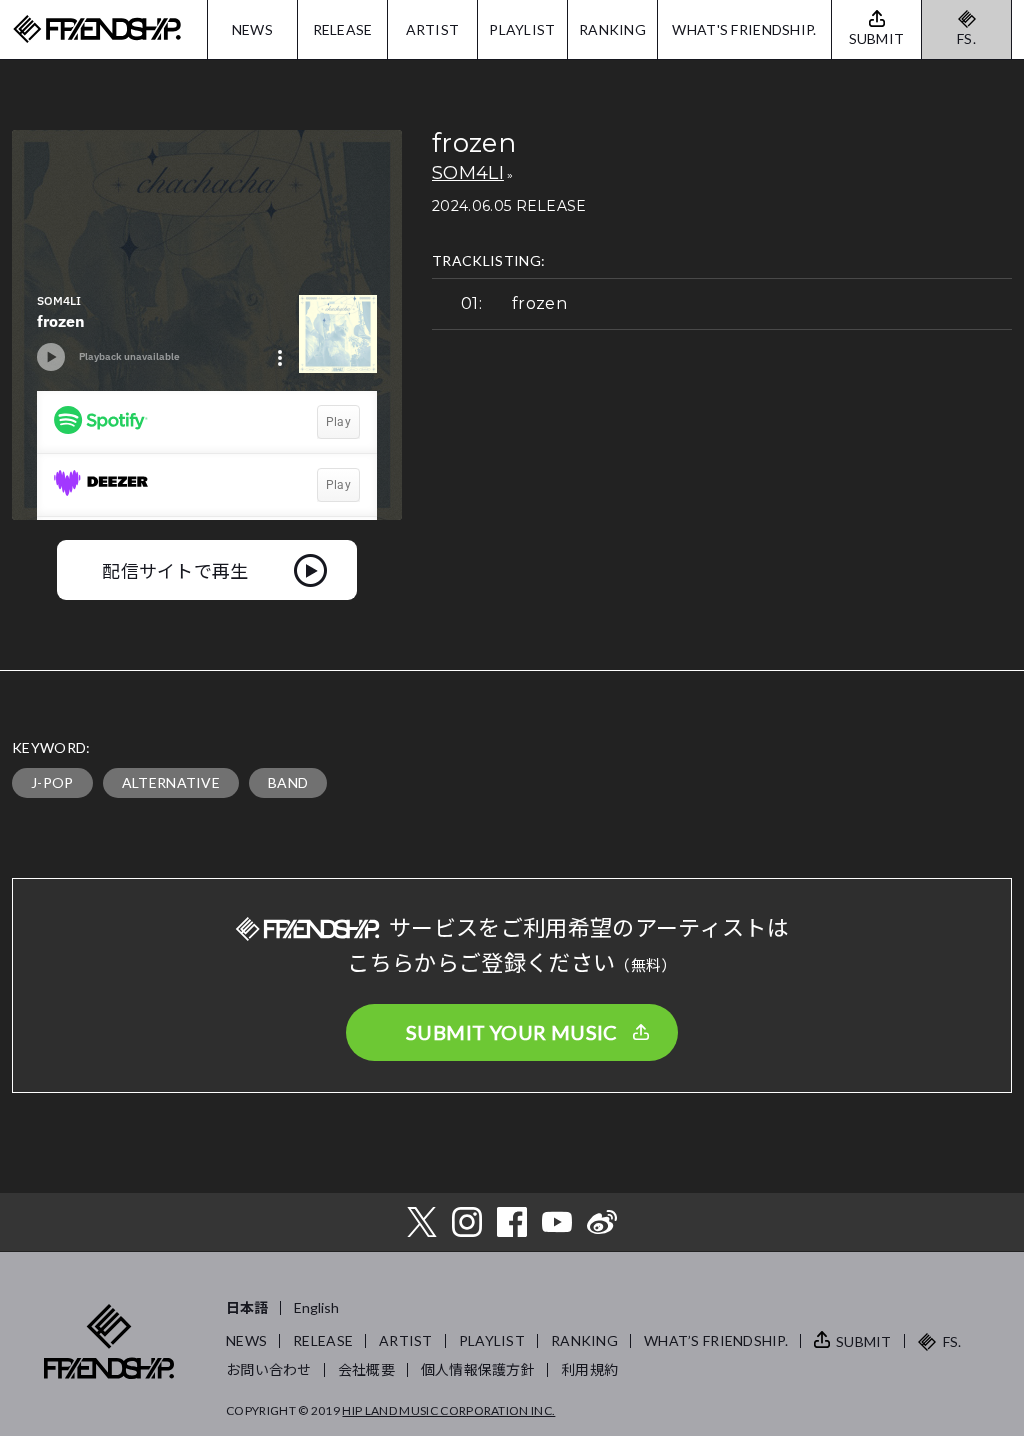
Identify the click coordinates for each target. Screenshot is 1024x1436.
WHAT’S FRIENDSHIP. (716, 1340)
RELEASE (343, 29)
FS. (966, 38)
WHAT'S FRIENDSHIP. (744, 29)
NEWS (252, 29)
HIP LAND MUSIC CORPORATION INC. (448, 1410)
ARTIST (433, 29)
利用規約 (589, 1369)
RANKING (612, 29)
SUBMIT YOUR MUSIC (512, 1032)
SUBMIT (864, 1341)
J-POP (52, 782)
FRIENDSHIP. (97, 29)
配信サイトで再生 (175, 570)
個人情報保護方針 (478, 1369)
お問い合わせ (269, 1369)
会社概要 (366, 1369)
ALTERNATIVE (171, 782)
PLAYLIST (522, 29)
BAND (288, 782)
